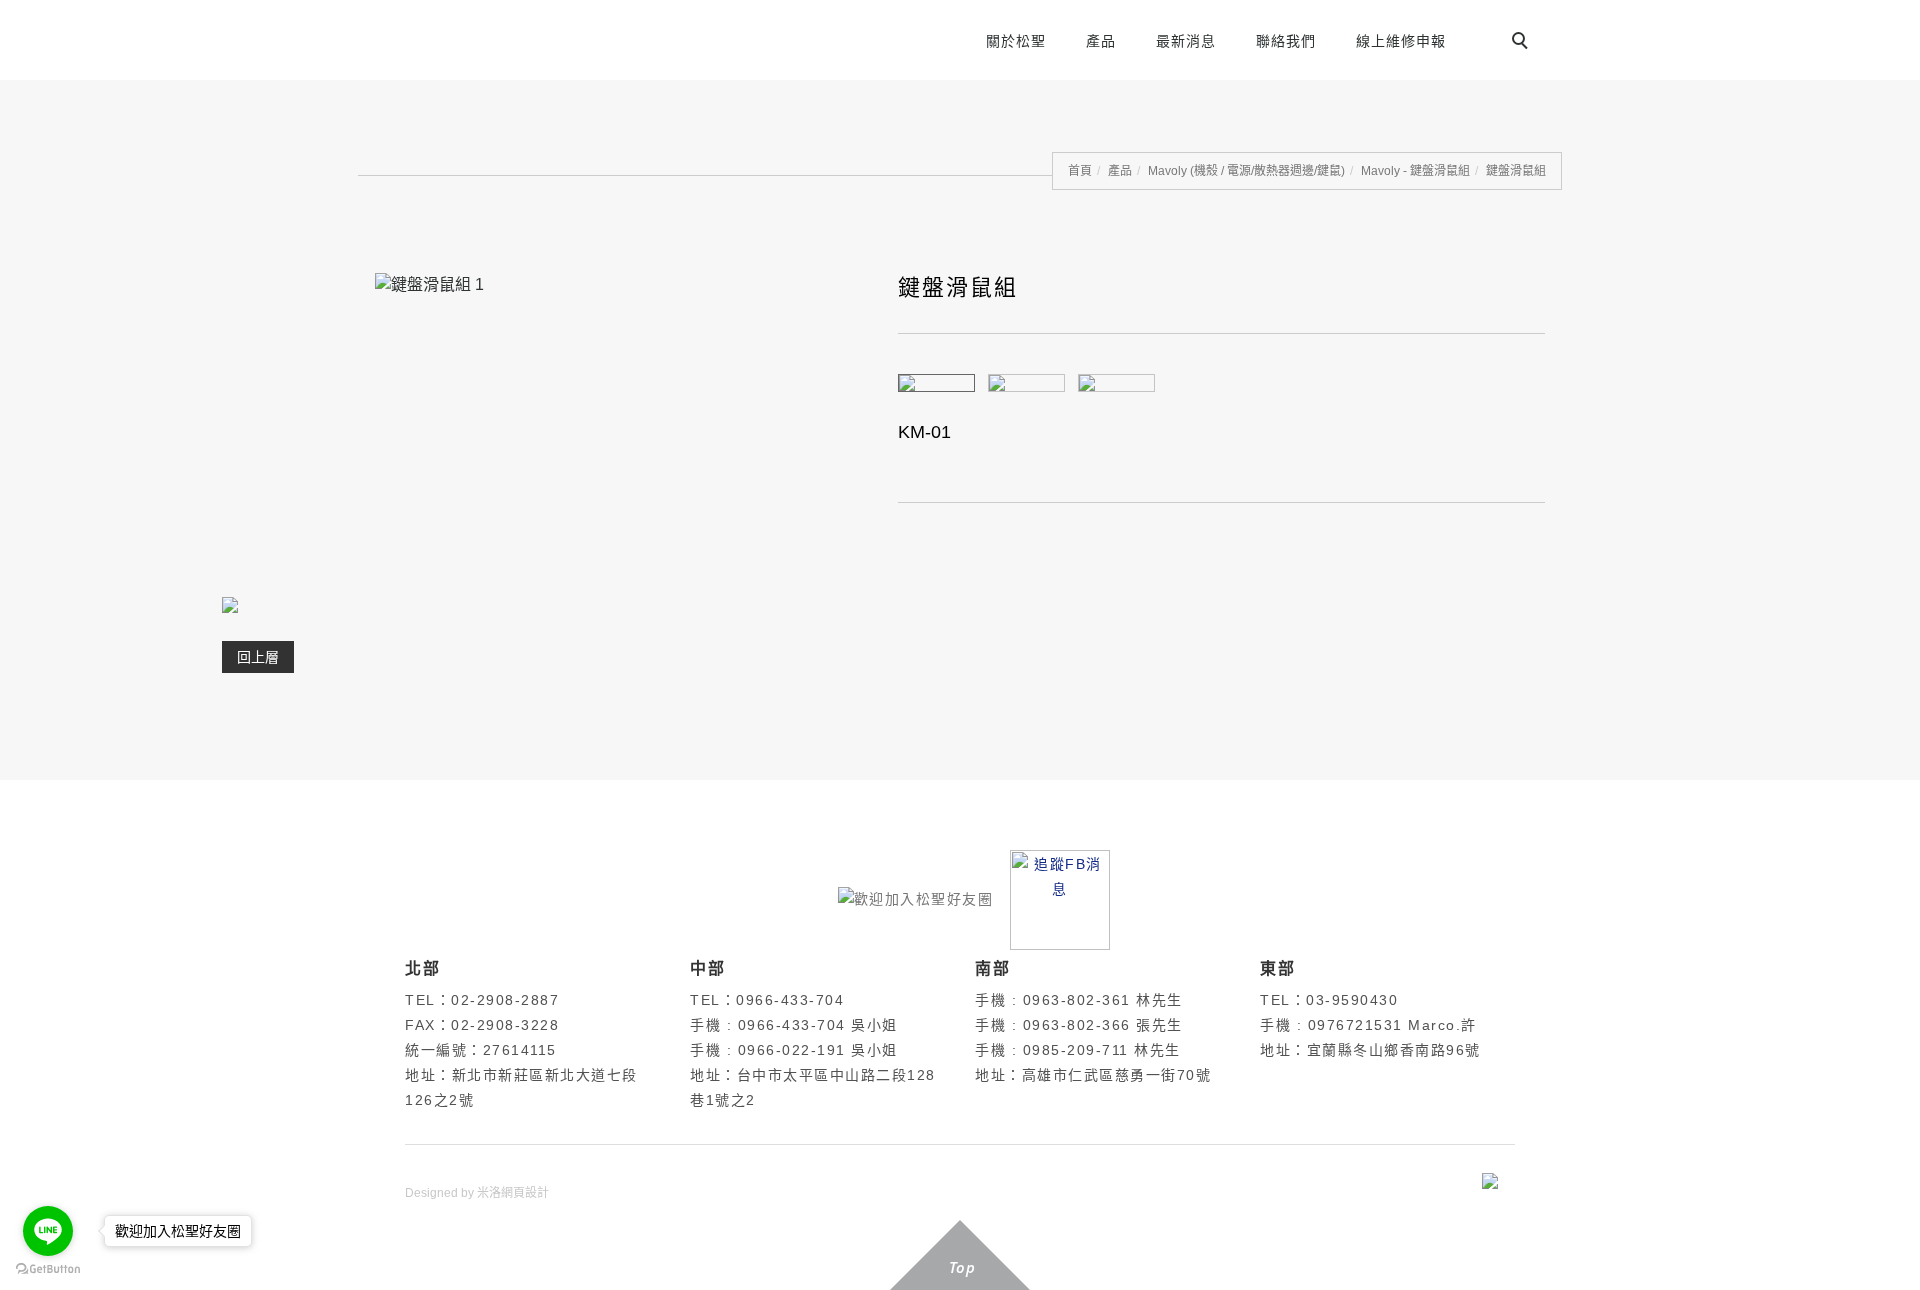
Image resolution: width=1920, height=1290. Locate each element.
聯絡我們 (1286, 41)
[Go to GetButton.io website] (48, 1269)
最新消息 (1186, 41)
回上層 (258, 657)
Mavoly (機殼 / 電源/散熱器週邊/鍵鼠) (1246, 171)
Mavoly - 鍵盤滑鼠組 (1415, 171)
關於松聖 (1016, 41)
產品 (1101, 41)
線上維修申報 (1401, 41)
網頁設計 (525, 1193)
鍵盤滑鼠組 (1516, 171)
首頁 (1080, 171)
